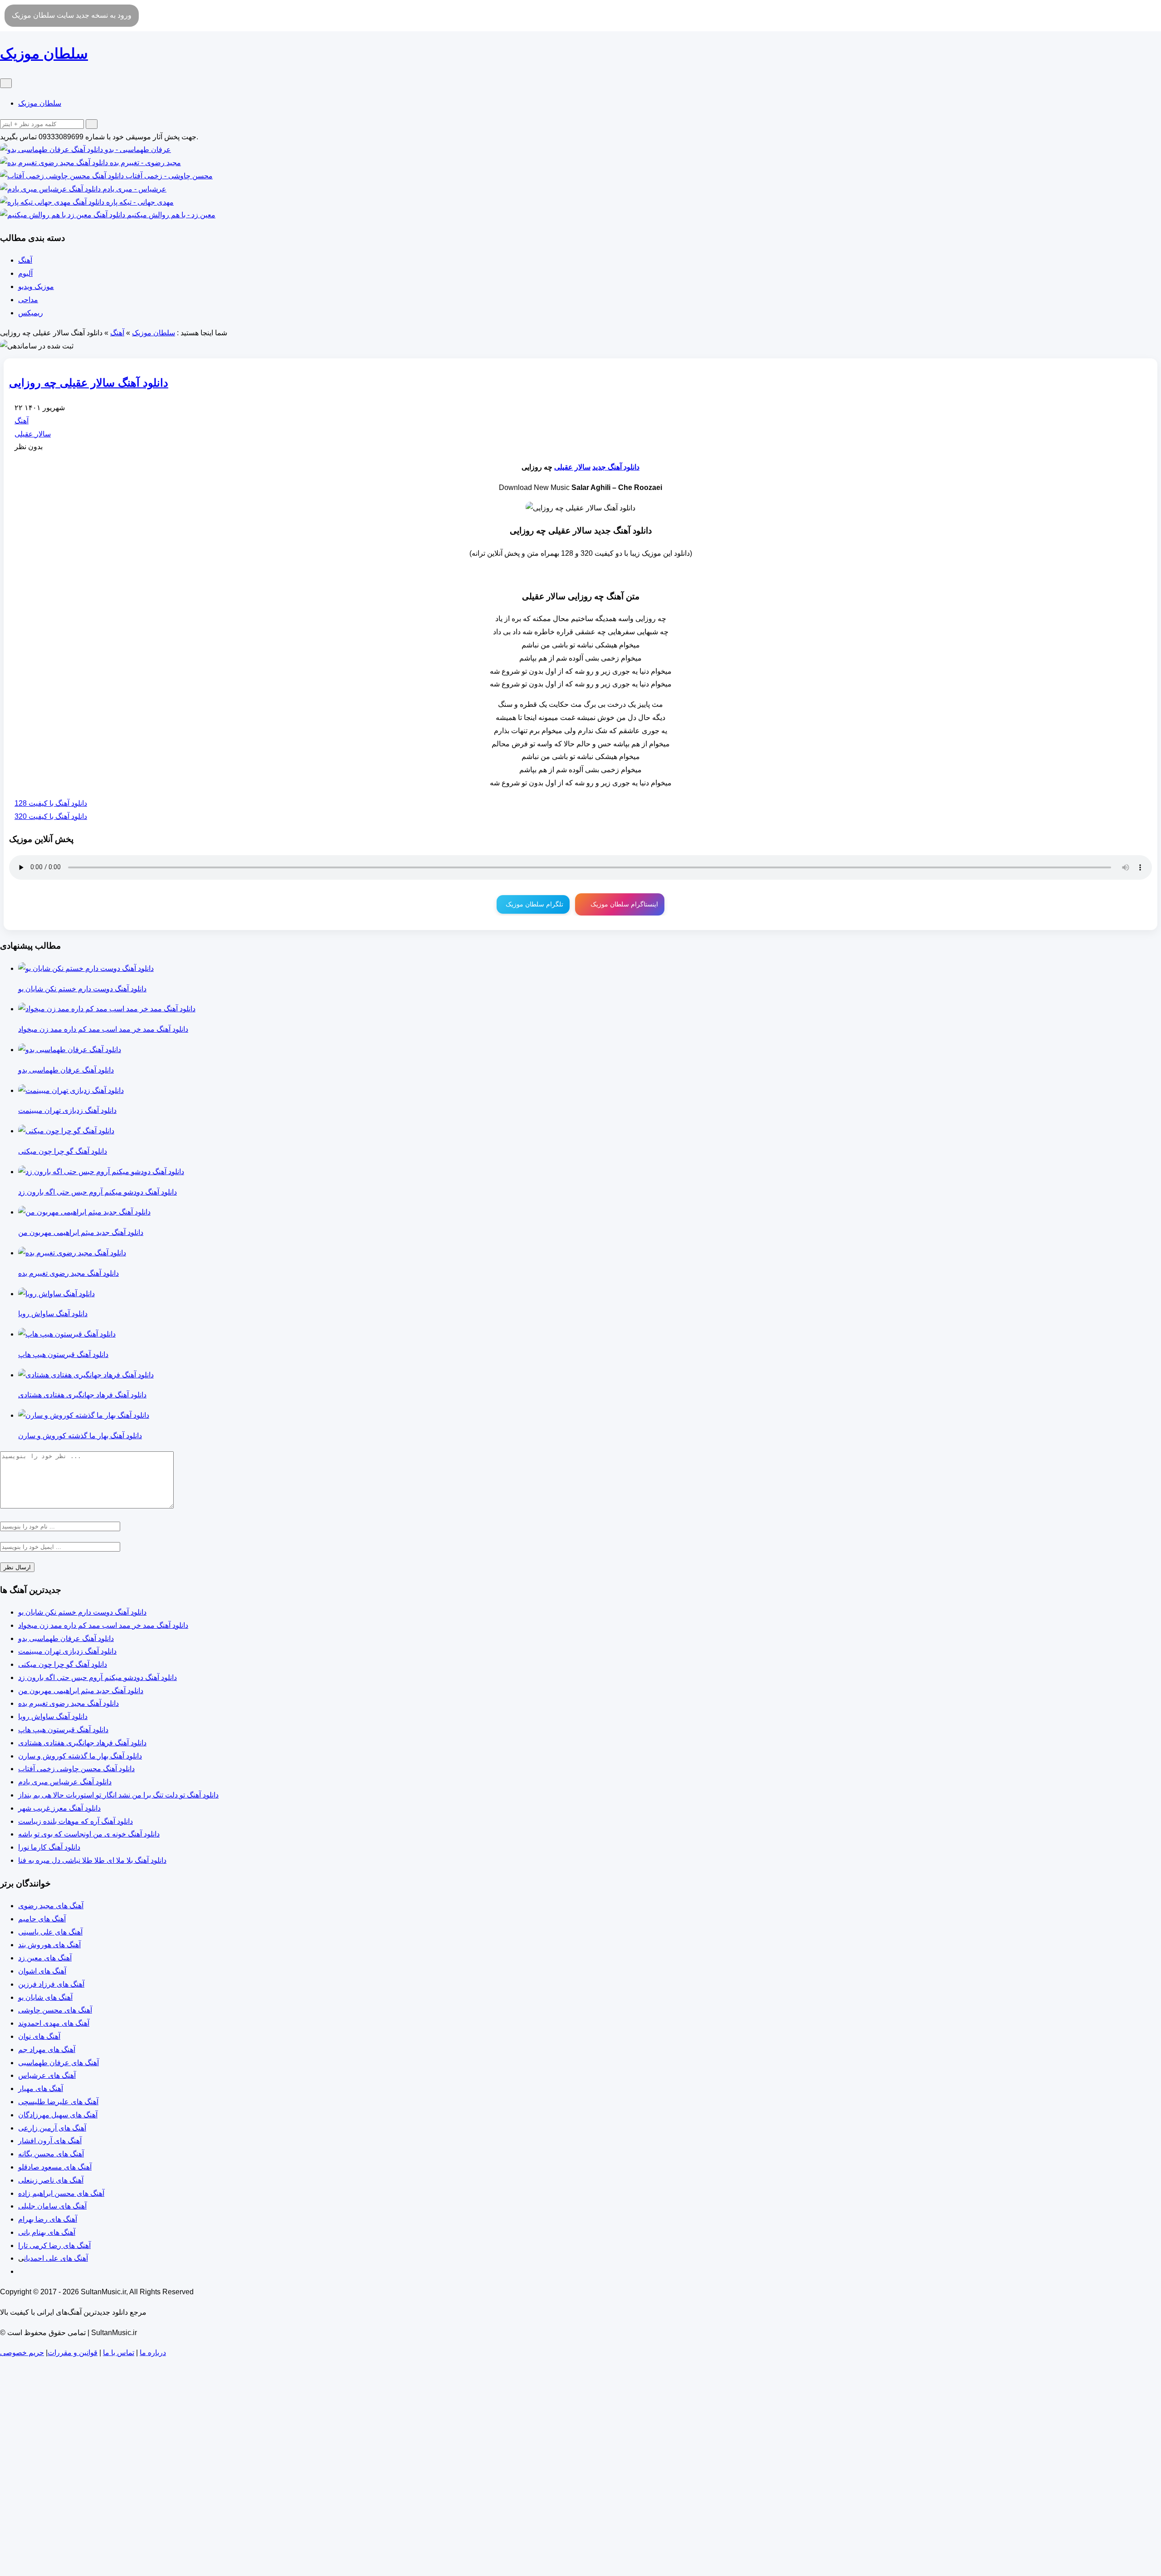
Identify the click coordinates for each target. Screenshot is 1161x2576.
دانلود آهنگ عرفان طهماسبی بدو (66, 1638)
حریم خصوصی (22, 2353)
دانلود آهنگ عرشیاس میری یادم (65, 1782)
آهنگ (25, 260)
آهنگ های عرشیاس (47, 2075)
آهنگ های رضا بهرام (48, 2219)
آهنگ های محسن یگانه (51, 2154)
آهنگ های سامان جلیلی (52, 2206)
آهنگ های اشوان (42, 1971)
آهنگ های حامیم (42, 1919)
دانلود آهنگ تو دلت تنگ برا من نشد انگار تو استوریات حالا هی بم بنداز (118, 1795)
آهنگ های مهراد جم (47, 2050)
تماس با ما (119, 2353)
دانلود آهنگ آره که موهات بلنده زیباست (76, 1821)
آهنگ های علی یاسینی (50, 1932)
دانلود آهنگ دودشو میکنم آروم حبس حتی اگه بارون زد (98, 1677)
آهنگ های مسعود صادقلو (55, 2167)
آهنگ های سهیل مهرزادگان (58, 2115)
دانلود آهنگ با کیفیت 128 (51, 803)
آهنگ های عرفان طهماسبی (59, 2063)
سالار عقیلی (33, 434)
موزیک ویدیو (36, 286)
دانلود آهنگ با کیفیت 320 (51, 816)
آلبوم (25, 273)
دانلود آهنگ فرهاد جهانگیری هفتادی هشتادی (82, 1743)
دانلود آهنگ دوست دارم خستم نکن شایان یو (82, 1612)
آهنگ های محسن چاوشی (55, 2010)
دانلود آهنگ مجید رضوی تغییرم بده (68, 1703)
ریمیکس (31, 313)
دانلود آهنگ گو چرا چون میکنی (63, 1664)
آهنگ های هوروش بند (49, 1945)
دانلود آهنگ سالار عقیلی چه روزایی (89, 383)
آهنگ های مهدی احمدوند (54, 2023)
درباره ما (153, 2353)
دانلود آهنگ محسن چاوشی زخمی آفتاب (76, 1769)
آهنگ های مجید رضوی (51, 1906)
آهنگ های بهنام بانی (47, 2232)
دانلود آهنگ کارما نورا (49, 1847)
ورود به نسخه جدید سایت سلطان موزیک (72, 15)
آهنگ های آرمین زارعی (52, 2128)
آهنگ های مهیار (41, 2089)
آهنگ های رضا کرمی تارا (54, 2245)
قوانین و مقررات (73, 2353)
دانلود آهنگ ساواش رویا (53, 1717)
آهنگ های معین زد (45, 1958)
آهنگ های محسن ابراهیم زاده (61, 2193)
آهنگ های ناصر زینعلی (51, 2180)
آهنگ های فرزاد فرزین (51, 1984)
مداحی (28, 300)
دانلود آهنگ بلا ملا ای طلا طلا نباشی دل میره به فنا (92, 1860)
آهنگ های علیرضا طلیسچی (58, 2102)
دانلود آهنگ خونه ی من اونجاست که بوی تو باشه (89, 1834)
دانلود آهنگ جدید (616, 467)
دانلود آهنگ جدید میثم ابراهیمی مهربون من (81, 1691)
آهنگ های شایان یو (45, 1997)
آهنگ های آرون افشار (50, 2141)
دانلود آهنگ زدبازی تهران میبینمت (67, 1651)
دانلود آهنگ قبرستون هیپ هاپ (63, 1730)
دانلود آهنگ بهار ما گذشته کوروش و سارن (80, 1756)
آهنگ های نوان (39, 2036)
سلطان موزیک (40, 103)
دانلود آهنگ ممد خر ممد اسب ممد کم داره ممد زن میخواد (103, 1625)
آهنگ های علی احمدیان (56, 2258)
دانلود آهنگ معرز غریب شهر (59, 1808)
